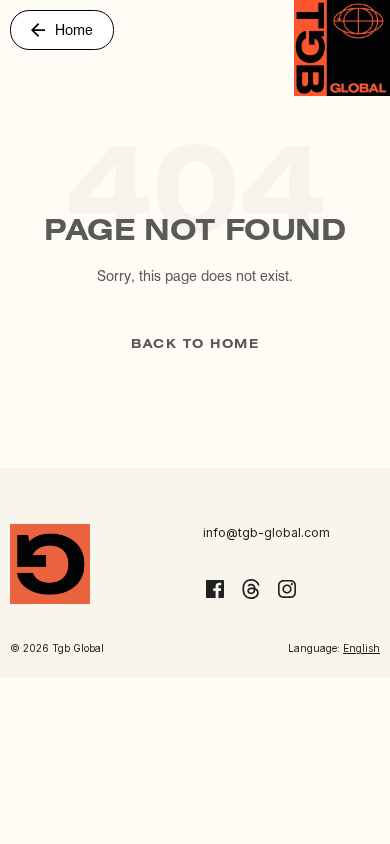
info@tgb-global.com (266, 532)
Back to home (195, 344)
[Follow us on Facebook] (215, 589)
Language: (334, 648)
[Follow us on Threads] (251, 589)
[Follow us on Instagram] (287, 589)
